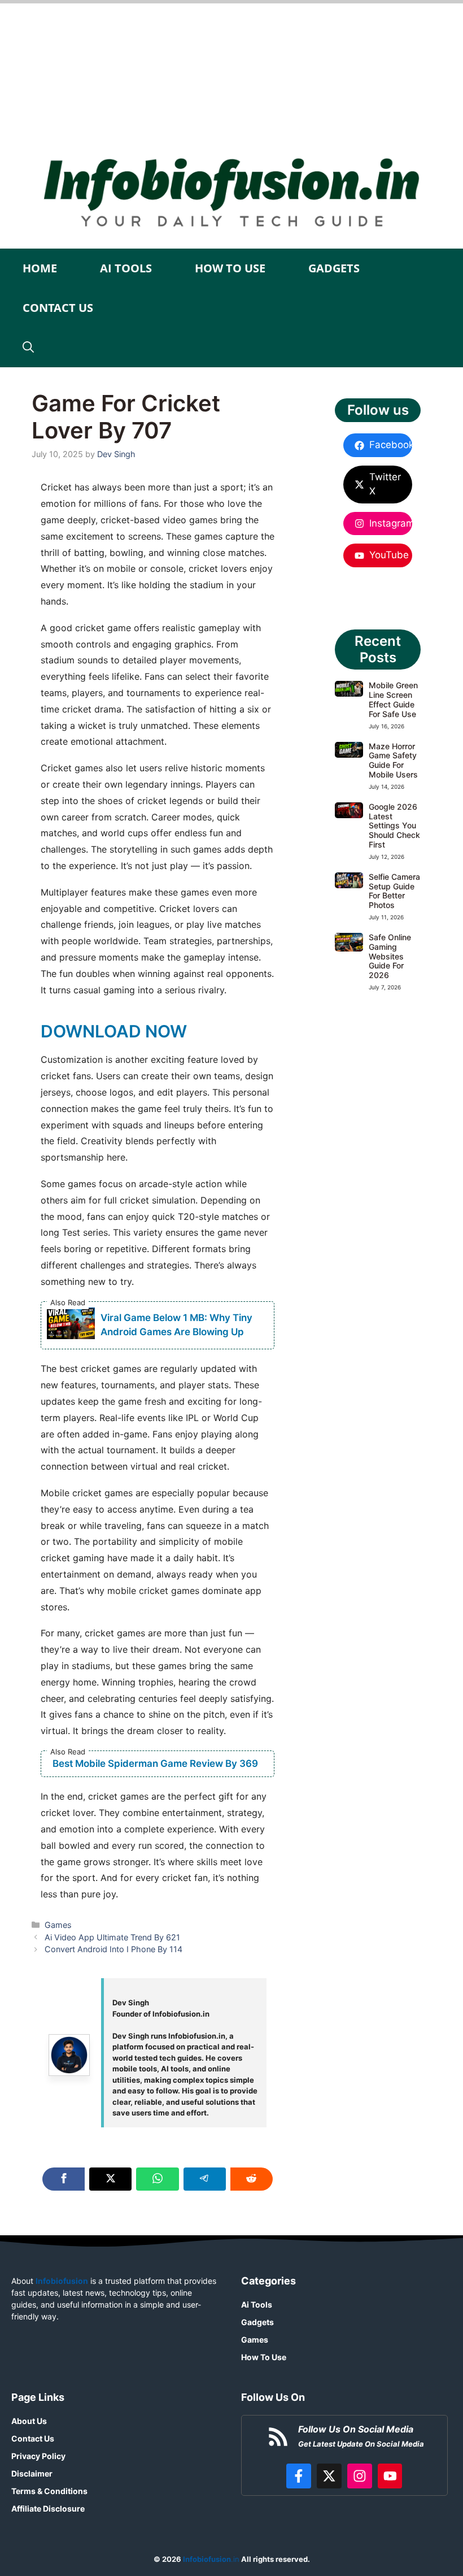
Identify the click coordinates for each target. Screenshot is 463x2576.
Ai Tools (126, 268)
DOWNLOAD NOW (114, 1031)
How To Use (230, 268)
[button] (28, 347)
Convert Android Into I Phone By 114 (113, 1949)
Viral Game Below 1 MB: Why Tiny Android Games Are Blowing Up (176, 1325)
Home (40, 268)
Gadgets (334, 268)
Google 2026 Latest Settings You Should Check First (394, 826)
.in (210, 2559)
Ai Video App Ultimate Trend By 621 (112, 1937)
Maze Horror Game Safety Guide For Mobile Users (393, 760)
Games (58, 1925)
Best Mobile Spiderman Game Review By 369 (155, 1763)
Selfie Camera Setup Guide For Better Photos (394, 891)
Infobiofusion (62, 2281)
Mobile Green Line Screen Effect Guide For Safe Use (393, 699)
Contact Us (58, 308)
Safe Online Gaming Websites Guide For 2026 (390, 956)
